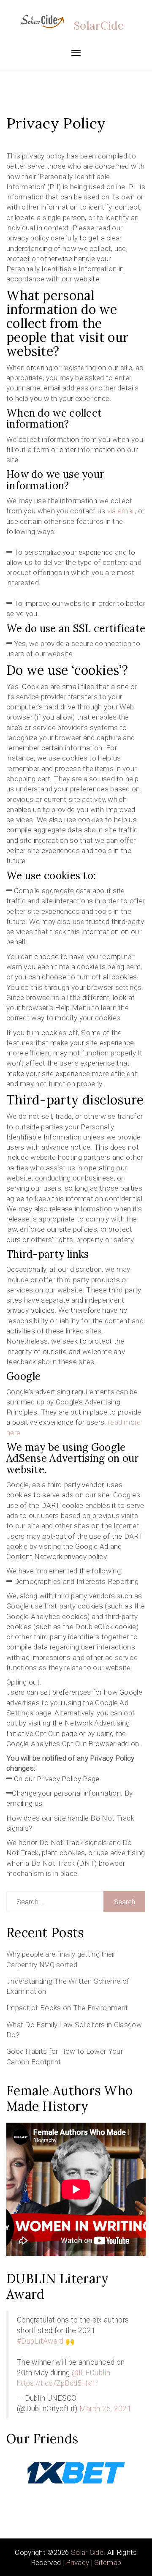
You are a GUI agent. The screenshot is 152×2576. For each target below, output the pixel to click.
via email (121, 511)
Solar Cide (87, 2552)
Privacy (77, 2562)
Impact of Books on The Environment (67, 2008)
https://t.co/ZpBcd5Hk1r (57, 2383)
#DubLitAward (40, 2341)
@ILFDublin (91, 2373)
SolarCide (99, 26)
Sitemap (108, 2562)
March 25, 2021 (105, 2409)
